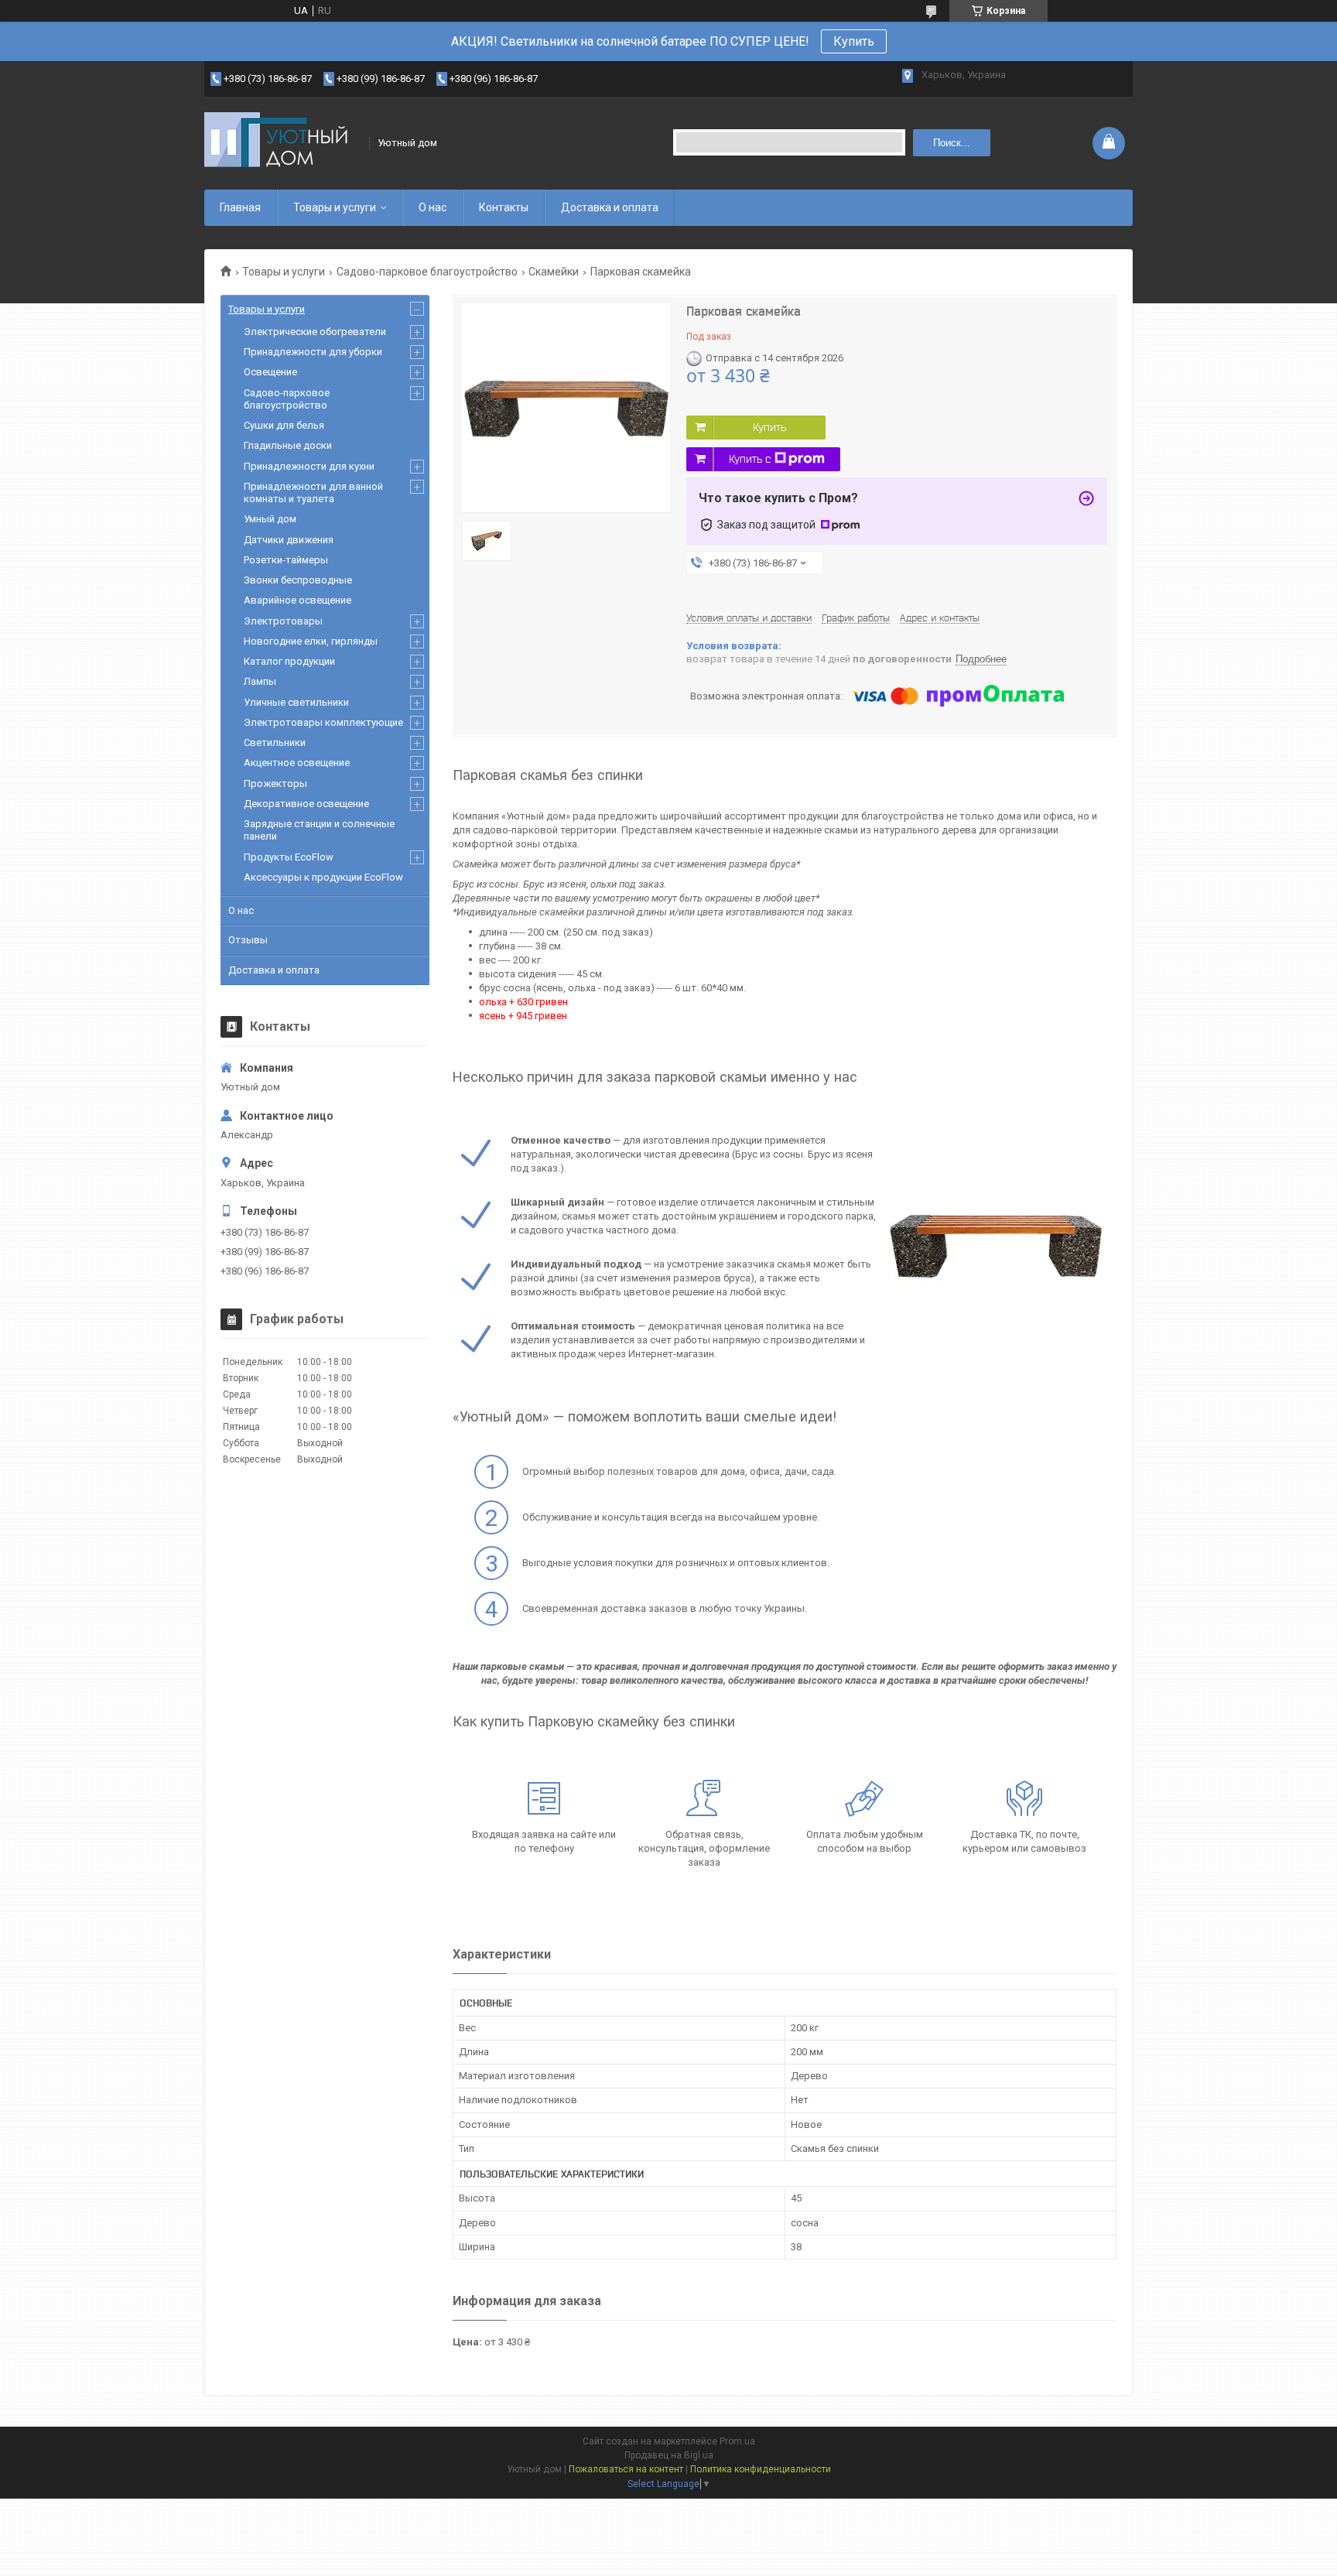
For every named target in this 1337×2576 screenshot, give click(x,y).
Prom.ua (737, 2441)
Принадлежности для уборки (313, 352)
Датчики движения (289, 540)
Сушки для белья (284, 425)
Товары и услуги (335, 207)
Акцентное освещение (297, 763)
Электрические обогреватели (315, 332)
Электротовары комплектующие (323, 722)
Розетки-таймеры (286, 560)
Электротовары (283, 621)
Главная (240, 207)
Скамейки (554, 272)
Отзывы (248, 940)
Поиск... (952, 143)
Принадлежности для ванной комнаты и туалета (313, 493)
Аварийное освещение (297, 600)
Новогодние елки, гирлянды (311, 641)
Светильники (275, 742)
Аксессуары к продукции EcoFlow (323, 877)
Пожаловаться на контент (626, 2469)
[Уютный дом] (282, 143)
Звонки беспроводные (298, 580)
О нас (433, 207)
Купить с (750, 459)
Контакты (504, 207)
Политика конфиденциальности (761, 2469)
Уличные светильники (296, 702)
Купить (854, 41)
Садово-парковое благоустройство (427, 272)
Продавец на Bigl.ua (669, 2455)
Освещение (270, 372)
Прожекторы (275, 783)
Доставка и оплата (610, 207)
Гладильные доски (288, 445)
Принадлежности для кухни (309, 466)
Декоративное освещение (306, 804)
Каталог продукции (289, 661)
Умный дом (270, 519)
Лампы (260, 681)
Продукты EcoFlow (289, 857)
